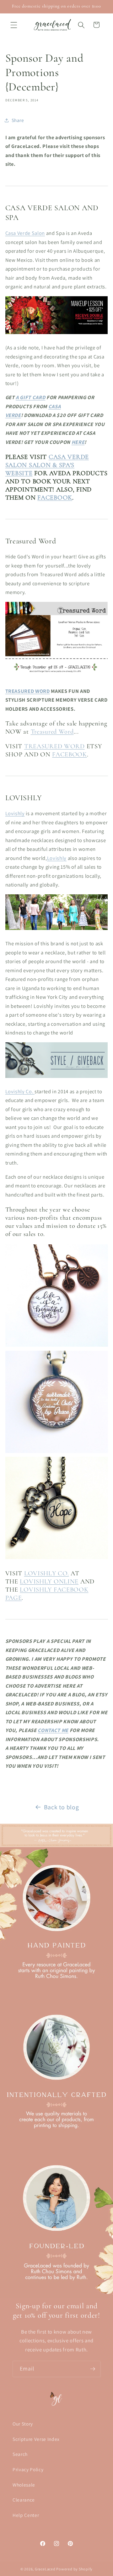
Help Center (26, 2515)
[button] (14, 25)
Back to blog (62, 1807)
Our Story (23, 2424)
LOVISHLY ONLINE (49, 1581)
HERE (78, 442)
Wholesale (24, 2485)
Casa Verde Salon (25, 233)
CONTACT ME (53, 1730)
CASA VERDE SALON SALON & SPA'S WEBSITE (47, 465)
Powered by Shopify (74, 2569)
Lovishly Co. (20, 1091)
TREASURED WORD (28, 691)
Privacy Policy (28, 2469)
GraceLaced (45, 2569)
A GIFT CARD (30, 397)
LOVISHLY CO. (47, 1573)
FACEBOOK (55, 498)
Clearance (24, 2500)
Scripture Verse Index (36, 2439)
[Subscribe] (93, 2369)
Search (20, 2454)
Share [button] (18, 120)
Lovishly (15, 813)
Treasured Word (52, 732)
